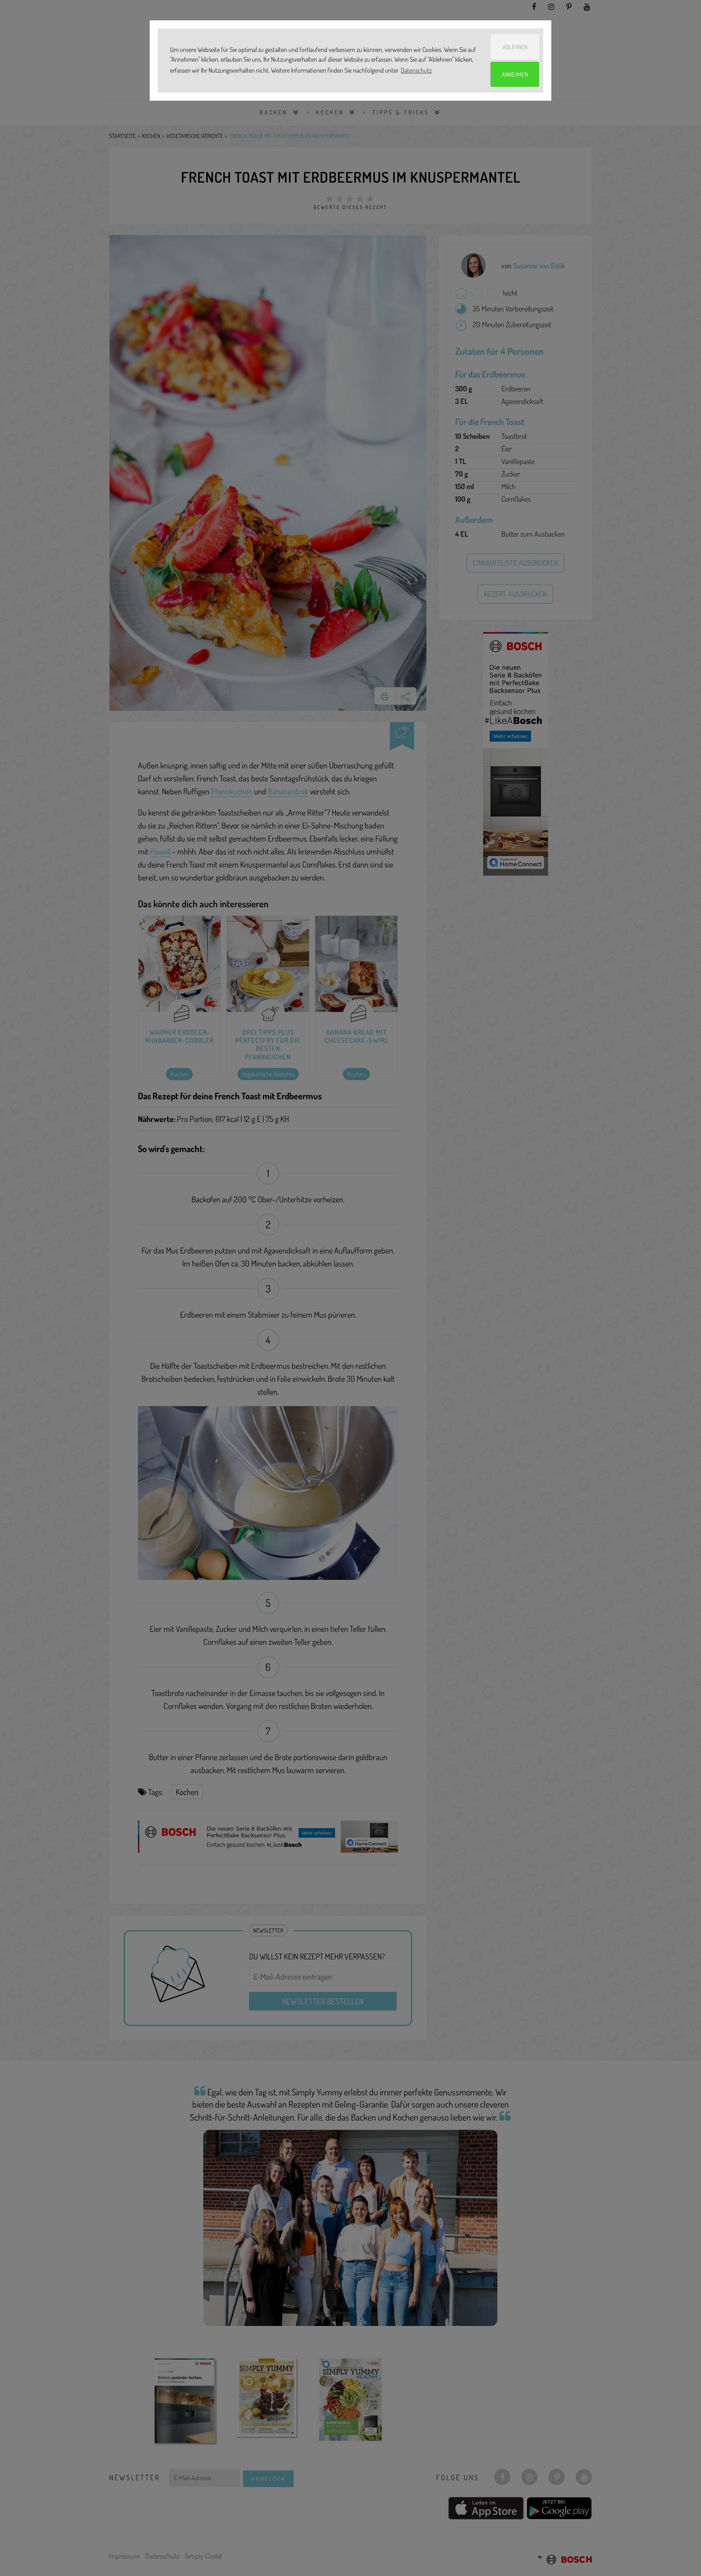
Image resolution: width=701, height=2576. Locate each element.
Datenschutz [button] (416, 70)
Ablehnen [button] (515, 47)
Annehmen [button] (515, 74)
